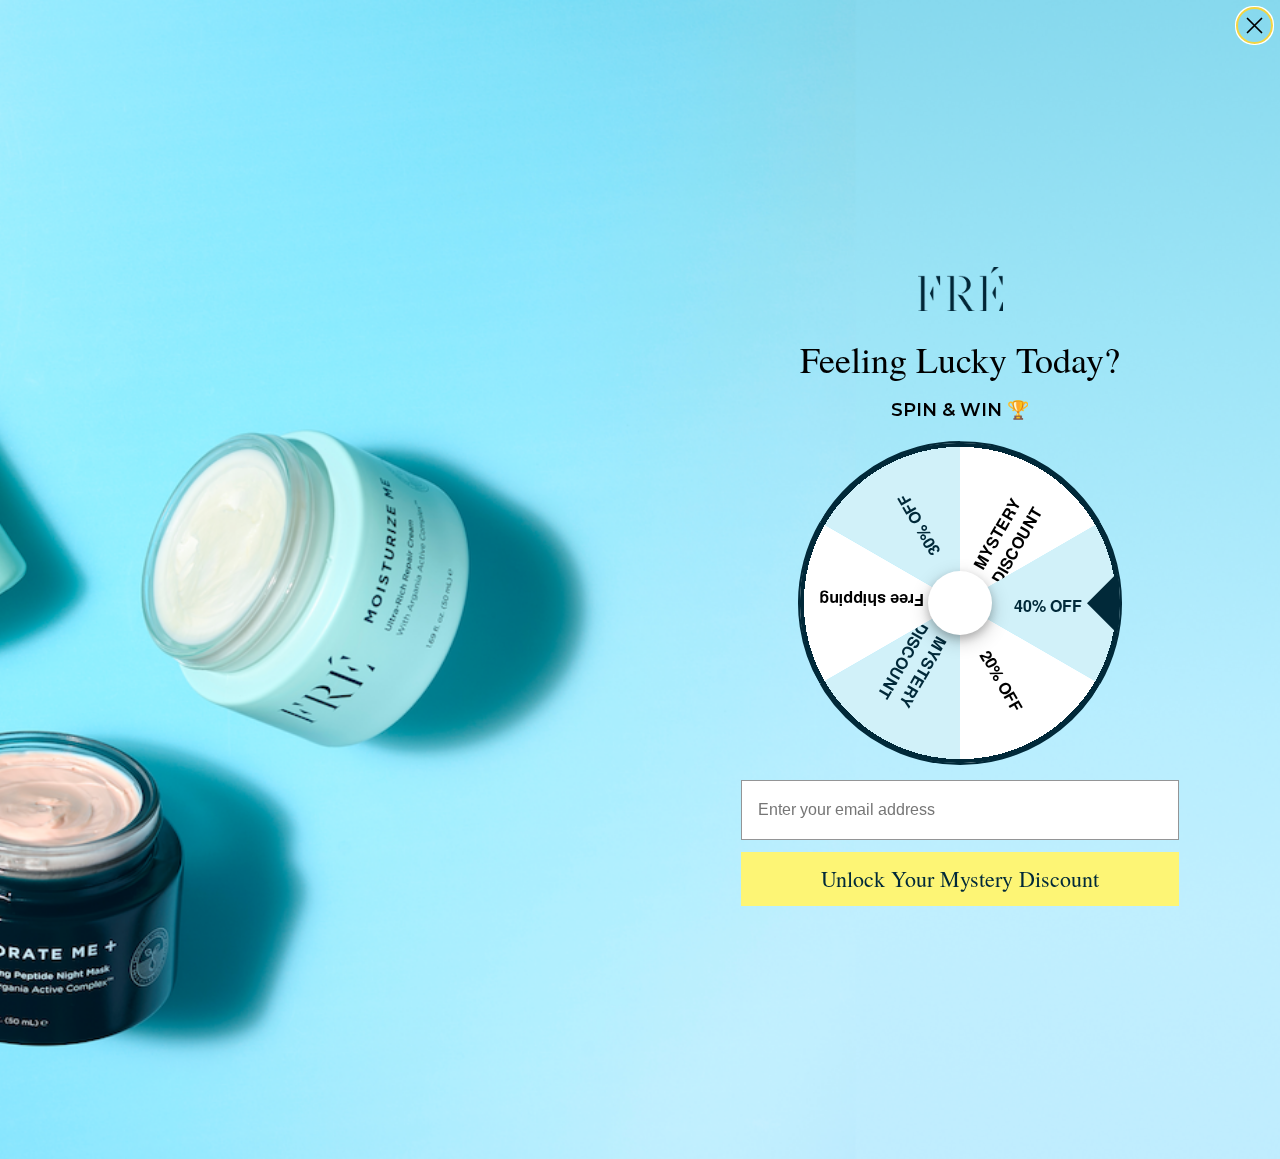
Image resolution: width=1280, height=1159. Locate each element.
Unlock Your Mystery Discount (960, 878)
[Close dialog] (1254, 25)
